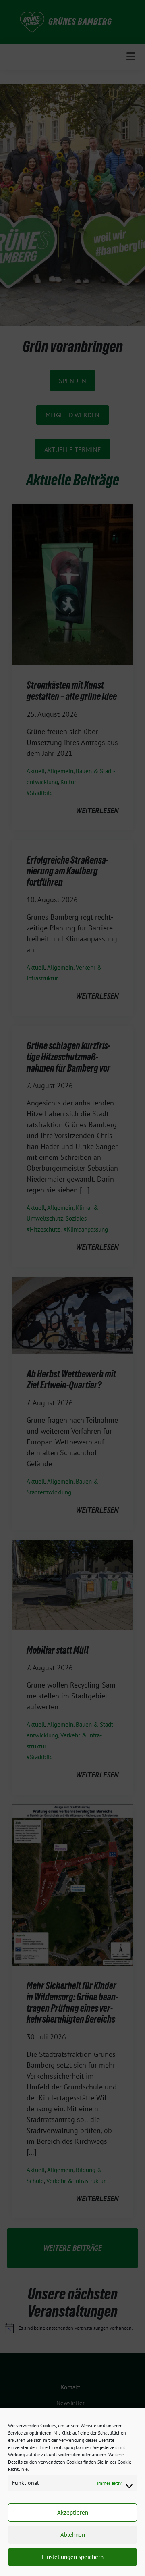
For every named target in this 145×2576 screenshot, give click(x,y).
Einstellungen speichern (73, 2557)
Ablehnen (73, 2535)
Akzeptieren (73, 2513)
